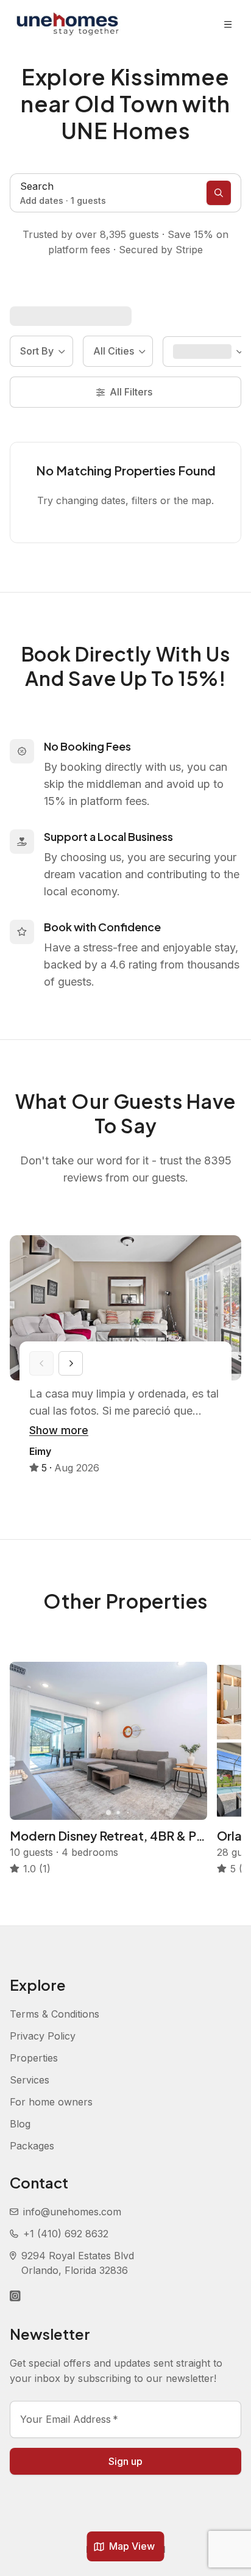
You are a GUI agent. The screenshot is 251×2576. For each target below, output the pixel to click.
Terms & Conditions (55, 2014)
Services (30, 2080)
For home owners (51, 2102)
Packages (32, 2146)
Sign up (125, 2461)
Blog (20, 2124)
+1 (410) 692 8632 (66, 2234)
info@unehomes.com (72, 2212)
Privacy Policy (43, 2036)
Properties (34, 2058)
